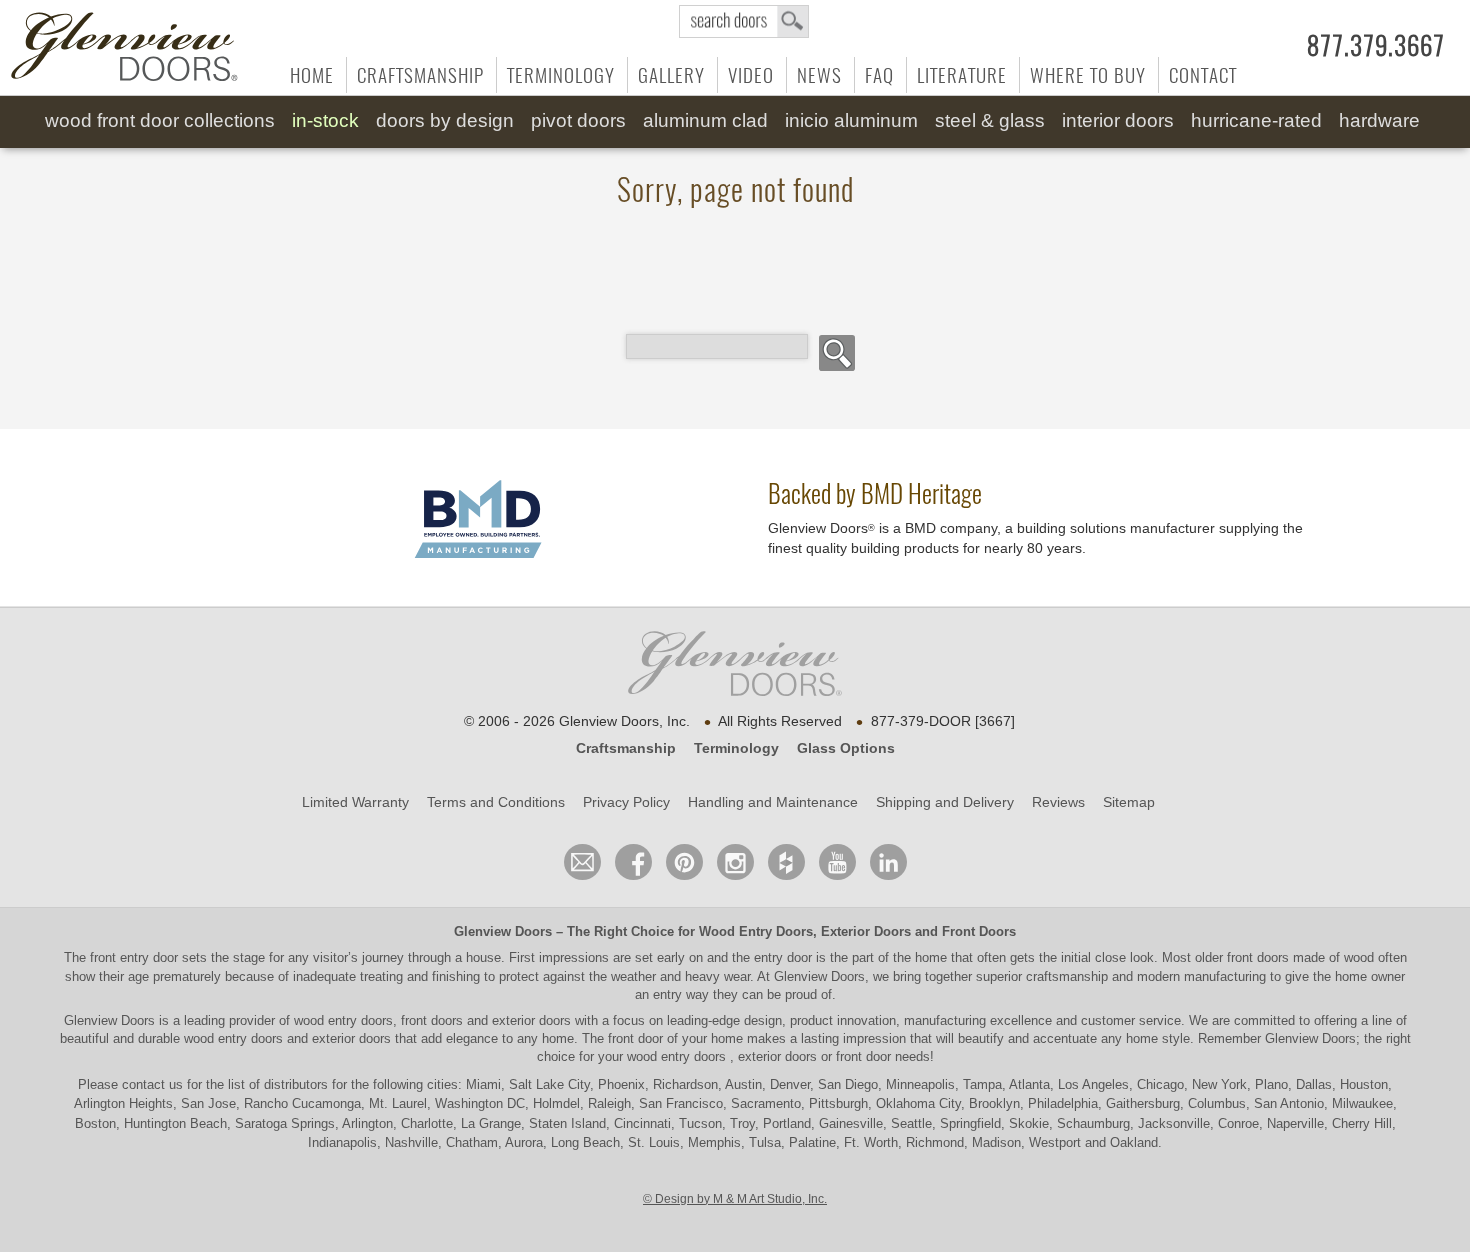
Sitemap (1129, 802)
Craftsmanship (420, 75)
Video (751, 75)
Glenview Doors (503, 931)
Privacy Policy (626, 802)
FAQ (879, 75)
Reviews (1058, 802)
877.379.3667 (1376, 46)
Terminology (561, 75)
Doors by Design (445, 120)
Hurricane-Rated (1256, 120)
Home (312, 75)
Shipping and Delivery (945, 802)
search (744, 21)
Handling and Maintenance (773, 802)
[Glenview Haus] (735, 862)
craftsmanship (1067, 976)
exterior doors (351, 1038)
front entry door (136, 957)
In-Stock (325, 120)
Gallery (671, 75)
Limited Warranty (355, 802)
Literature (962, 75)
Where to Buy (1088, 75)
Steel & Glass (990, 120)
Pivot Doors (578, 120)
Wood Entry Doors (756, 931)
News (819, 75)
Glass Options (846, 748)
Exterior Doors (866, 931)
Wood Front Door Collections (160, 120)
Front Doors (979, 931)
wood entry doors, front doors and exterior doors (432, 1020)
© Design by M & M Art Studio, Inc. (735, 1199)
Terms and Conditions (496, 802)
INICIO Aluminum (851, 120)
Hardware (1379, 120)
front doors (1258, 957)
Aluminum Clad (705, 120)
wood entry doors (235, 1038)
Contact (1203, 75)
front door (635, 1038)
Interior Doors (1118, 120)
